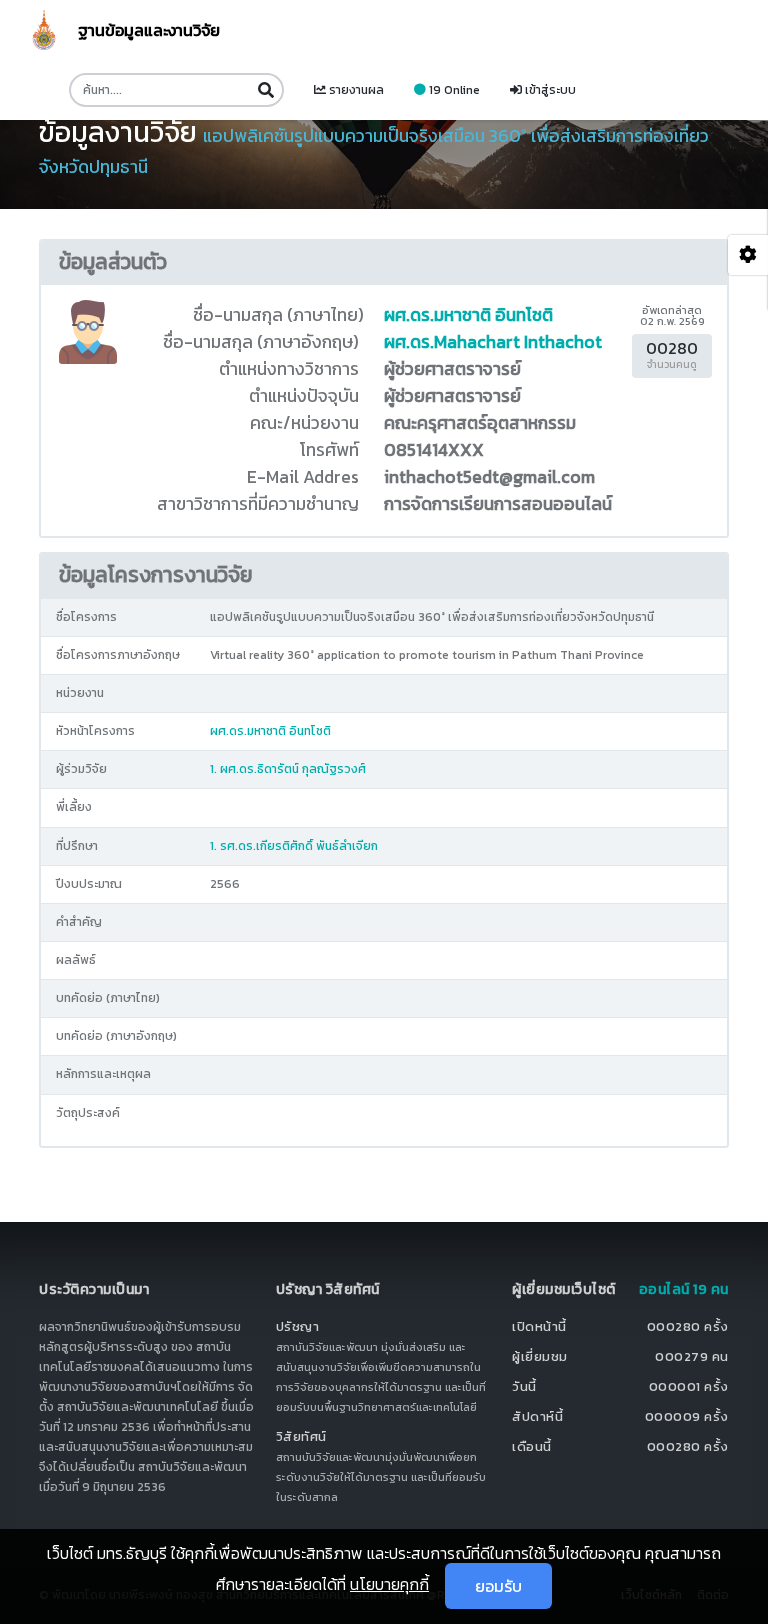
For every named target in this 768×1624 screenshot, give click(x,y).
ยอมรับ (498, 1586)
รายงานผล (355, 90)
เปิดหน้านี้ (539, 1326)
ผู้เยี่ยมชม (540, 1356)
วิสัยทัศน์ (301, 1436)
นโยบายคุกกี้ (389, 1584)
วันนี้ (524, 1386)
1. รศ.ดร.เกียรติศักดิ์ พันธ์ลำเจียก (294, 846)
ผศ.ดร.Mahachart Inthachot (493, 342)
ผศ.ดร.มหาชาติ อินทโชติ (468, 315)
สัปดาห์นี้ (537, 1416)
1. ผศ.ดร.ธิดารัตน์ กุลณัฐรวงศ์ (288, 769)
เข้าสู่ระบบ (549, 90)
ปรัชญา (298, 1326)
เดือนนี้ (532, 1446)
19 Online (453, 90)
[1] (265, 90)
